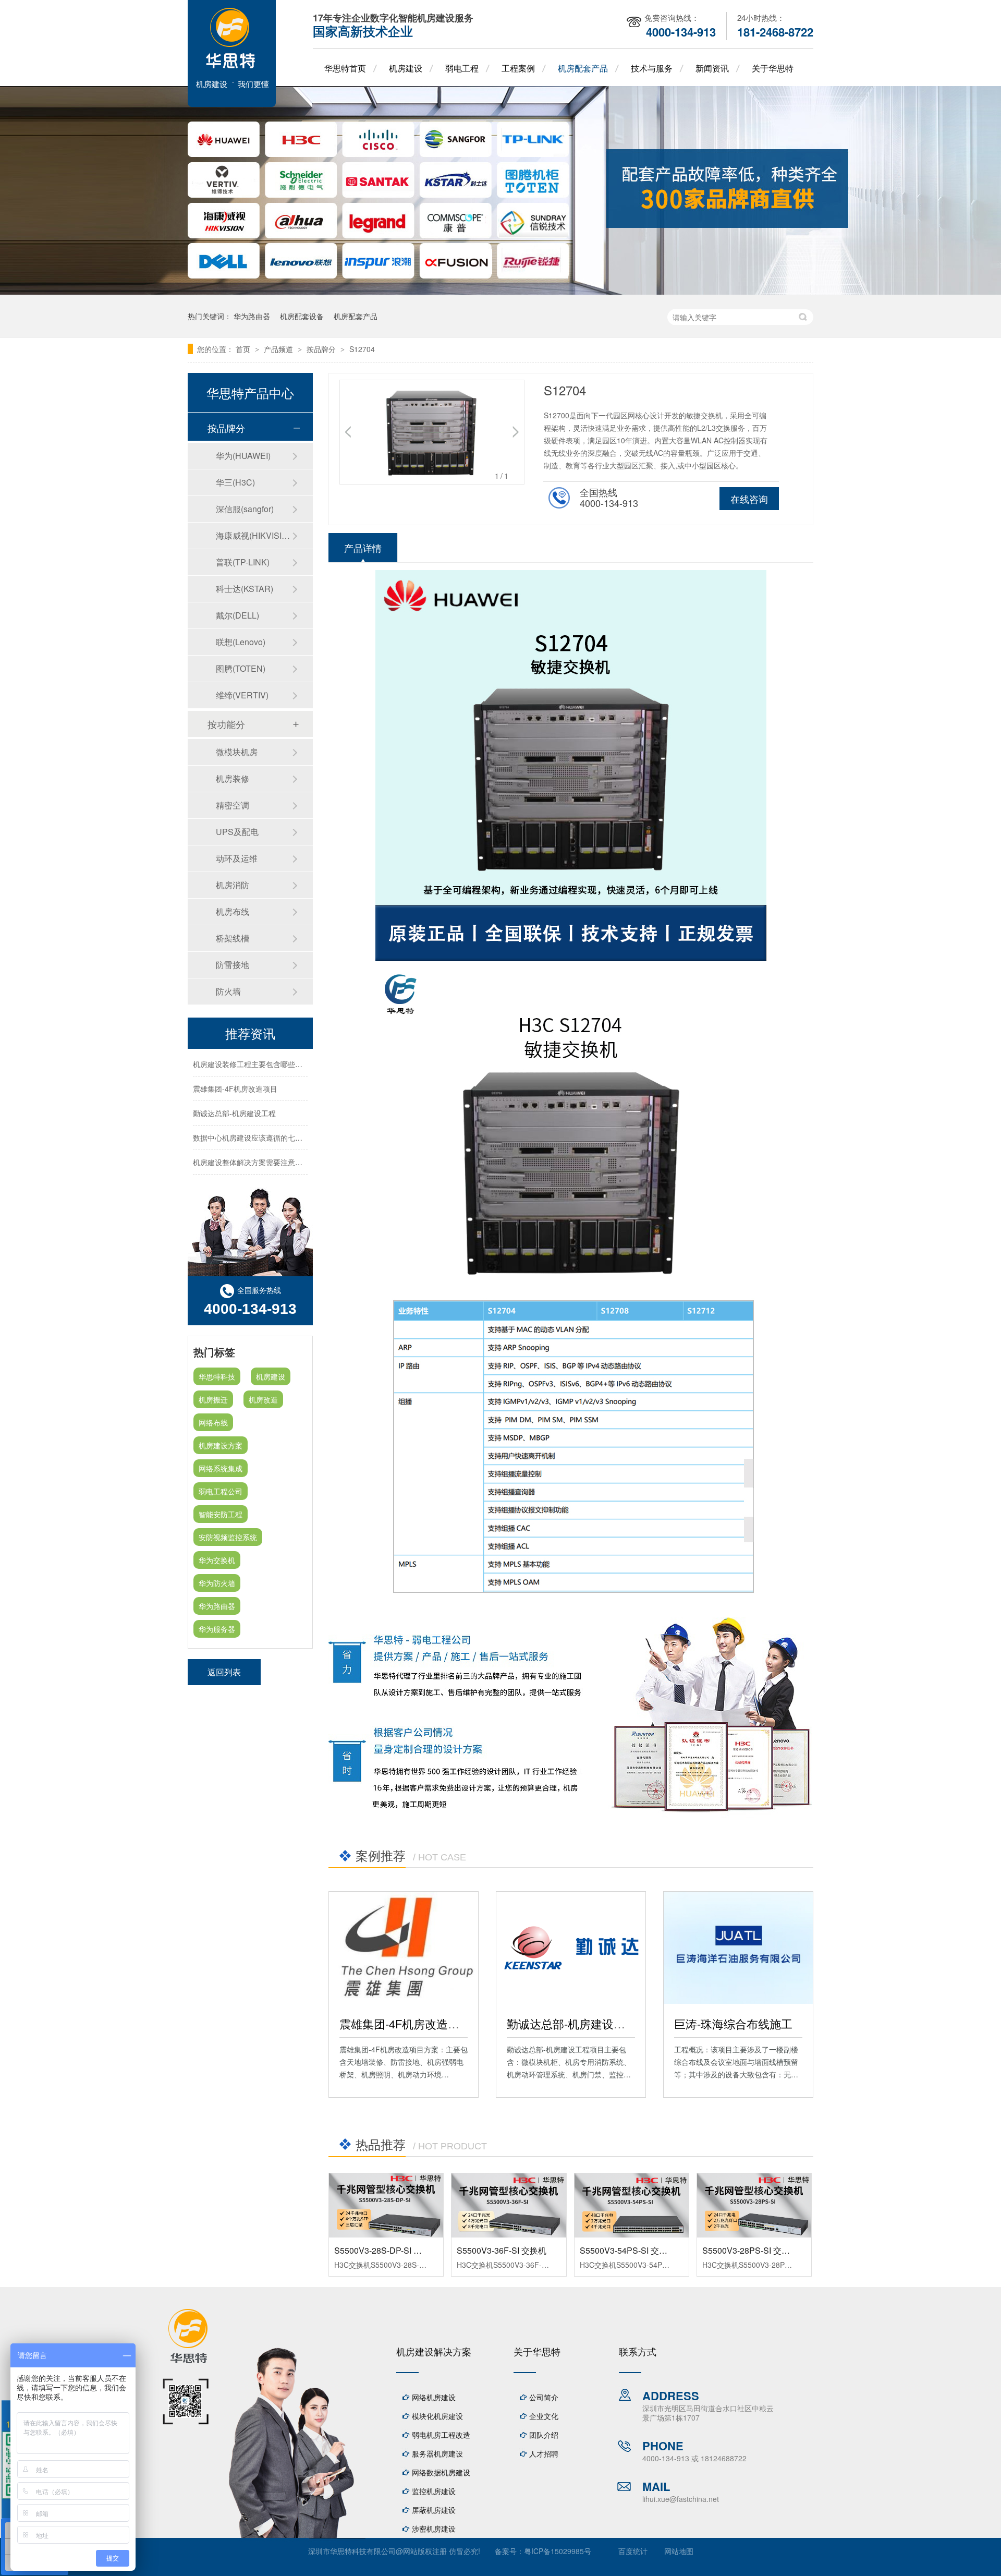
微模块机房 (237, 752)
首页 (244, 349)
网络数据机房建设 (441, 2472)
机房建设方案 (221, 1445)
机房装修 (233, 778)
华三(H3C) (235, 482)
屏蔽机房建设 (434, 2510)
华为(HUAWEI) (243, 456)
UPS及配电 (237, 832)
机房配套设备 (302, 316)
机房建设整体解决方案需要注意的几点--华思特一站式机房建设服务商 (305, 1148)
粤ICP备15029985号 (558, 2551)
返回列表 (224, 1672)
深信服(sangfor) (245, 509)
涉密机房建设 (434, 2529)
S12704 (362, 349)
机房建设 (406, 68)
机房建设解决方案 (434, 2351)
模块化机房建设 (437, 2416)
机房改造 (263, 1399)
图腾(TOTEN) (241, 668)
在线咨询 (749, 499)
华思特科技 (217, 1376)
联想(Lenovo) (241, 642)
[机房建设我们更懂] (232, 104)
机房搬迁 (213, 1399)
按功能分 (226, 724)
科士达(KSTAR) (245, 589)
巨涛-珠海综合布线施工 (733, 2023)
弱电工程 (462, 68)
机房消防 (233, 885)
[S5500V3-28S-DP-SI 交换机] (386, 2205)
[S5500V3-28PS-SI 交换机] (754, 2205)
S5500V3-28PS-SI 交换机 (750, 2250)
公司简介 (544, 2397)
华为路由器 (252, 316)
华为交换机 (217, 1560)
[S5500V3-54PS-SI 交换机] (632, 2205)
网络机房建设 (434, 2397)
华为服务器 (217, 1629)
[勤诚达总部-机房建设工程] (571, 1948)
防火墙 (228, 991)
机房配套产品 (583, 68)
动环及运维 (237, 858)
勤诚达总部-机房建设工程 (572, 2023)
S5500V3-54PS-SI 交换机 (628, 2250)
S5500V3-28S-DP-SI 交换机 (386, 2250)
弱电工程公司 (221, 1491)
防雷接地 (233, 965)
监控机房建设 (434, 2491)
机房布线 (233, 911)
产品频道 (279, 349)
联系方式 (638, 2351)
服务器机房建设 (437, 2453)
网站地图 (679, 2551)
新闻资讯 (712, 68)
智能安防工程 (221, 1514)
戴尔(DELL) (237, 615)
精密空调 (233, 805)
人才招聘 (544, 2453)
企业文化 (544, 2416)
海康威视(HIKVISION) (254, 535)
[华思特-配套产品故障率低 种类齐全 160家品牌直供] (500, 292)
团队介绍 (544, 2435)
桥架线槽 (233, 938)
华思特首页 (345, 68)
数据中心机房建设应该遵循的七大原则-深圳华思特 (274, 1123)
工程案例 (518, 68)
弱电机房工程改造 (441, 2435)
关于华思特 (773, 68)
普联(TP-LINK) (243, 562)
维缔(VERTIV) (242, 695)
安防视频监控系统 (228, 1537)
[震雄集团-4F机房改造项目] (404, 1948)
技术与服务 (652, 68)
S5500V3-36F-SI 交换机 (502, 2250)
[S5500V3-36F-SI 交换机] (509, 2205)
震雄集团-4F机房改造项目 (405, 2023)
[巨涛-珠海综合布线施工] (738, 1948)
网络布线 (213, 1422)
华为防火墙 (217, 1583)
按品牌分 (322, 349)
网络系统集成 (221, 1468)
